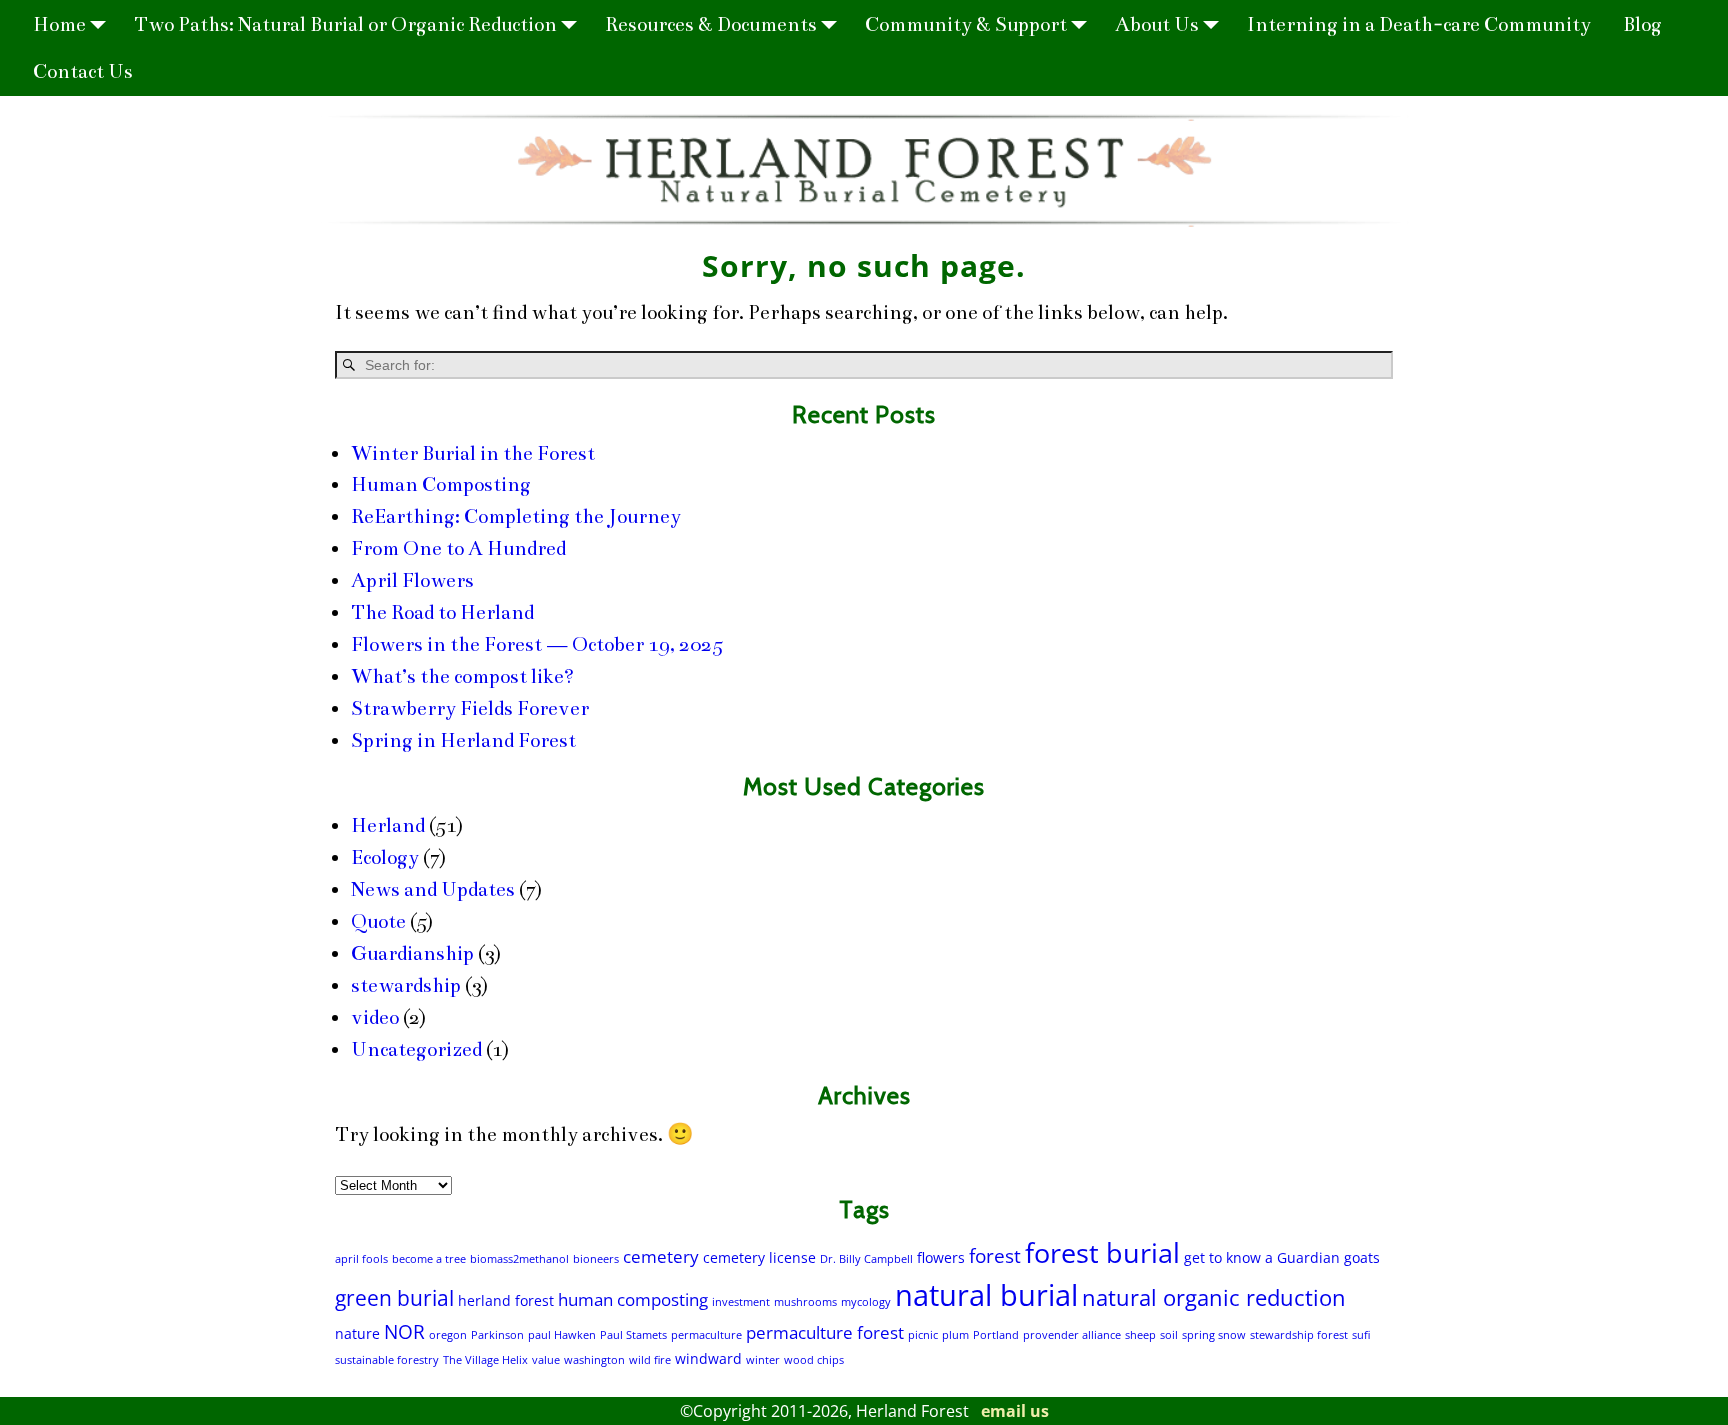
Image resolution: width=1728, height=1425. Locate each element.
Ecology (385, 857)
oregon (448, 1335)
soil (1169, 1335)
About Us (1157, 24)
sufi (1361, 1335)
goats (1362, 1257)
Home (59, 24)
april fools (361, 1259)
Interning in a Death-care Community (1419, 24)
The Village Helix (485, 1360)
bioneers (596, 1259)
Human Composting (441, 484)
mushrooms (805, 1302)
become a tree (429, 1259)
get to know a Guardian (1262, 1257)
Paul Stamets (633, 1335)
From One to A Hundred (458, 548)
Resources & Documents (711, 24)
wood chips (814, 1360)
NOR (404, 1332)
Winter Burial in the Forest (473, 453)
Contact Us (83, 71)
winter (763, 1360)
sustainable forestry (387, 1360)
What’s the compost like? (462, 676)
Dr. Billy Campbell (866, 1259)
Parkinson (497, 1335)
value (546, 1360)
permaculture (706, 1335)
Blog (1642, 24)
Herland (388, 825)
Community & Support (966, 24)
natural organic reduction (1214, 1297)
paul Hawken (562, 1335)
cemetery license (759, 1257)
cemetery (661, 1256)
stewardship (406, 985)
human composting (633, 1299)
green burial (394, 1298)
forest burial (1102, 1252)
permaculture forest (825, 1332)
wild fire (650, 1360)
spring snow (1214, 1335)
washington (594, 1360)
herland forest (506, 1300)
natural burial (986, 1295)
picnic (923, 1335)
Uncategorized (416, 1049)
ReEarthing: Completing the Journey (516, 516)
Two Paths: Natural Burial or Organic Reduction (345, 24)
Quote (378, 921)
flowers (941, 1257)
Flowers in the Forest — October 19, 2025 (537, 644)
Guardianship (412, 953)
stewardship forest (1299, 1335)
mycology (866, 1302)
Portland (996, 1335)
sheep (1140, 1335)
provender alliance (1072, 1335)
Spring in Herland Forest (463, 740)
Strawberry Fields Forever (470, 708)
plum (955, 1335)
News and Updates (433, 889)
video (375, 1017)
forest (995, 1256)
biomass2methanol (519, 1259)
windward (708, 1358)
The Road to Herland (442, 612)
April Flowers (412, 580)
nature (357, 1333)
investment (741, 1302)
